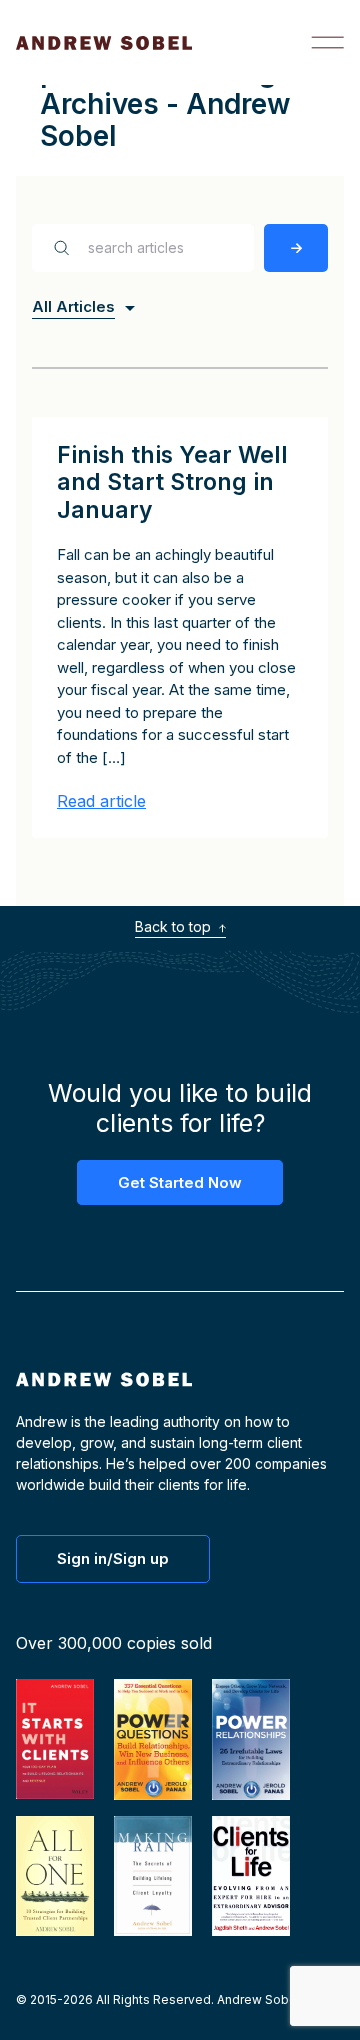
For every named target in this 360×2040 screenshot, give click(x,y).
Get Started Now (180, 1182)
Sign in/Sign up (113, 1558)
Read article (101, 801)
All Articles (73, 306)
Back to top (175, 926)
